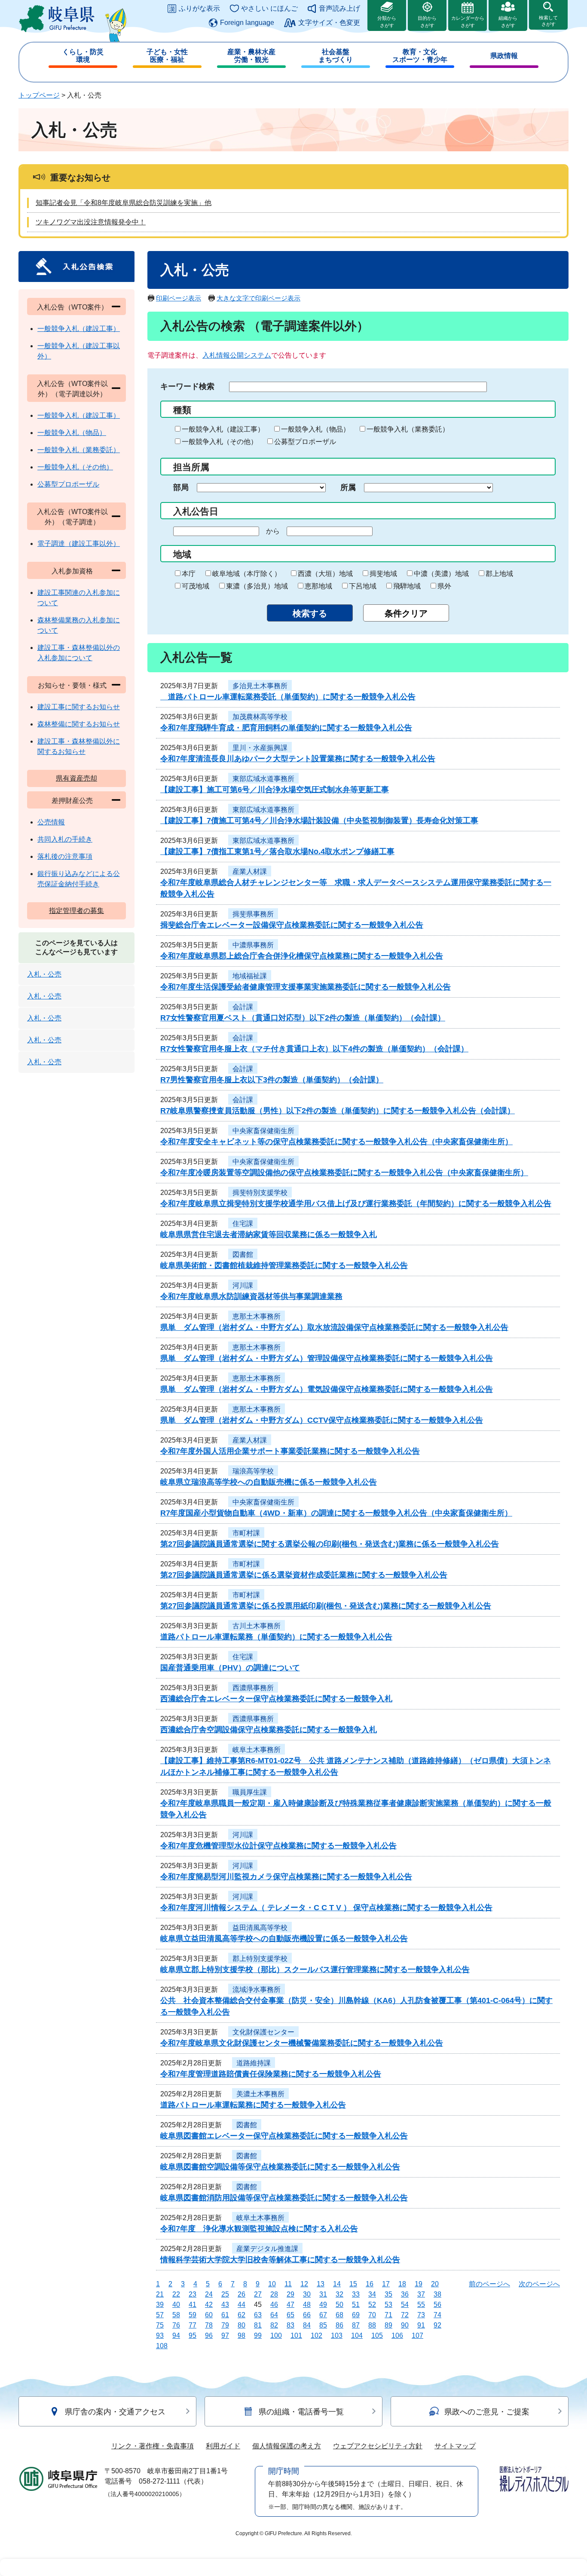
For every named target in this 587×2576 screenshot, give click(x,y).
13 (321, 2284)
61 (225, 2315)
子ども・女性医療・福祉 (167, 56)
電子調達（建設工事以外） (79, 544)
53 (388, 2305)
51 (356, 2305)
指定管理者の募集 (76, 911)
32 (339, 2294)
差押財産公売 (72, 801)
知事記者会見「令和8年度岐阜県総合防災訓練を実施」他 (124, 203)
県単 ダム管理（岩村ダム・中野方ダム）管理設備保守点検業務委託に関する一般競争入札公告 (327, 1358)
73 (421, 2315)
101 (296, 2336)
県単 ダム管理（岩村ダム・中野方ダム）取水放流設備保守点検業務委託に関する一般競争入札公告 (334, 1327)
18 (402, 2284)
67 (323, 2315)
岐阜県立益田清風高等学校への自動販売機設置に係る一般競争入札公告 (284, 1939)
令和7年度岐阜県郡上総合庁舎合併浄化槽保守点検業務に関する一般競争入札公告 (302, 956)
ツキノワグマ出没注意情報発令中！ (91, 222)
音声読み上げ (339, 8)
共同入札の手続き (65, 839)
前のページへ (489, 2284)
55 (421, 2305)
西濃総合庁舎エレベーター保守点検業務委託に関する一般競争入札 (276, 1699)
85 (323, 2325)
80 (242, 2325)
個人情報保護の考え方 (287, 2446)
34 (372, 2294)
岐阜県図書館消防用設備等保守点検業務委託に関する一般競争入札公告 (284, 2198)
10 (272, 2284)
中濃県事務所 (253, 945)
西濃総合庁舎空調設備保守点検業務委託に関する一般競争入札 (269, 1730)
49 (323, 2305)
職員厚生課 (250, 1792)
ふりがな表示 (199, 8)
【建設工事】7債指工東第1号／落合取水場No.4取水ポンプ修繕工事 (277, 852)
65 (290, 2315)
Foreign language (247, 23)
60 (209, 2315)
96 (209, 2336)
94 (176, 2336)
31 (323, 2294)
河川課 (243, 1285)
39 (160, 2305)
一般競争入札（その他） (220, 442)
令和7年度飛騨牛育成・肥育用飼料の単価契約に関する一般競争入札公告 (286, 728)
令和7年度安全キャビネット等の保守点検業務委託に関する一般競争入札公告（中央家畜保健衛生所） (336, 1142)
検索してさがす (548, 21)
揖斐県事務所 (253, 914)
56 (437, 2305)
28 (274, 2294)
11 (288, 2284)
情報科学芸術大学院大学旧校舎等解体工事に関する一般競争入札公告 (280, 2260)
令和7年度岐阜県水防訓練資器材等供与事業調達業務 (251, 1296)
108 (162, 2346)
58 (176, 2315)
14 (337, 2284)
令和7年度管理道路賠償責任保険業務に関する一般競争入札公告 (271, 2074)
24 (209, 2294)
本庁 (189, 574)
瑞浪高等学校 (253, 1471)
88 (372, 2325)
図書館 (243, 1254)
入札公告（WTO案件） (72, 307)
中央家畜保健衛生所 (263, 1131)
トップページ (39, 95)
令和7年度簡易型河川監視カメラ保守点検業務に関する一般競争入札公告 (286, 1877)
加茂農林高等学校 (260, 717)
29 (290, 2294)
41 (193, 2305)
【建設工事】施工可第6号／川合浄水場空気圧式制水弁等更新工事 (275, 790)
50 (339, 2305)
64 (274, 2315)
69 (356, 2315)
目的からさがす (427, 22)
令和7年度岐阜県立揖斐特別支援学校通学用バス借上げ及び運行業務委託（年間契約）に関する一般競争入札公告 (356, 1204)
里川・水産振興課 (260, 748)
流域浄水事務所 (257, 1989)
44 (242, 2305)
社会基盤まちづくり (336, 56)
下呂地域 (363, 586)
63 (258, 2315)
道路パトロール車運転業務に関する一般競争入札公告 (253, 2105)
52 (372, 2305)
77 (193, 2325)
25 (225, 2294)
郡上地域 (499, 574)
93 (160, 2336)
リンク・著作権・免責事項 (153, 2446)
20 (435, 2284)
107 (417, 2336)
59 (193, 2315)
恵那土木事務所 (257, 1316)
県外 (444, 586)
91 (421, 2325)
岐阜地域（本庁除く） (247, 574)
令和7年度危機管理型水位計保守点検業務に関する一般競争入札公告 (278, 1846)
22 (176, 2294)
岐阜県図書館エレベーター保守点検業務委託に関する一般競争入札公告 (284, 2136)
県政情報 (504, 56)
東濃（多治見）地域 (257, 586)
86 (339, 2325)
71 (388, 2315)
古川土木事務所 (257, 1626)
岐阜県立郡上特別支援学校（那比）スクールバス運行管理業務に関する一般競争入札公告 (315, 1970)
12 (304, 2284)
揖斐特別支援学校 (260, 1193)
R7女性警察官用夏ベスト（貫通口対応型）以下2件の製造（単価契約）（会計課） (303, 1018)
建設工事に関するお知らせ (79, 707)
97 (225, 2336)
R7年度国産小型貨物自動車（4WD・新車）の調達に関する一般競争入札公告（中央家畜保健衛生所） (336, 1513)
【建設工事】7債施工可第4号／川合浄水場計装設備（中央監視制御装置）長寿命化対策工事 (319, 821)
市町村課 (246, 1533)
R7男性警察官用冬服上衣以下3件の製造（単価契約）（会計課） (272, 1080)
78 (209, 2325)
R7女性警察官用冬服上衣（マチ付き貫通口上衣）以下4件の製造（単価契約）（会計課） (314, 1049)
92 (437, 2325)
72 (405, 2315)
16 (370, 2284)
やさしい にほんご (269, 8)
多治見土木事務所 (260, 686)
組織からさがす (508, 22)
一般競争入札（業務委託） (408, 429)
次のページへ (539, 2284)
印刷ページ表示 (179, 298)
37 (421, 2294)
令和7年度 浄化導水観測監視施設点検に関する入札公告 (259, 2229)
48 (307, 2305)
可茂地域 (196, 586)
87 (356, 2325)
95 (193, 2336)
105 (377, 2336)
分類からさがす (387, 22)
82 (274, 2325)
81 (258, 2325)
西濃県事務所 (253, 1688)
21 (160, 2294)
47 (290, 2305)
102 (316, 2336)
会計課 (243, 1007)
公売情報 (51, 822)
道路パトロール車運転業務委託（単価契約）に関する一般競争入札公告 (288, 697)
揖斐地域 (383, 574)
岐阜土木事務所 (257, 1750)
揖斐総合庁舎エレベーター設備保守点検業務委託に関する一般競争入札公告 (292, 925)
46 (274, 2305)
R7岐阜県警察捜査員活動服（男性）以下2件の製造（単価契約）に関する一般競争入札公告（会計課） (338, 1111)
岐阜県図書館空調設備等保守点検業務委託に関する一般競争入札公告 (280, 2167)
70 (372, 2315)
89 (388, 2325)
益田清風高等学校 (260, 1928)
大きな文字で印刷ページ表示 (258, 298)
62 (242, 2315)
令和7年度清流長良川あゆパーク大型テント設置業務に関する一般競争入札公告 (298, 759)
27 (258, 2294)
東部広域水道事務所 (263, 779)
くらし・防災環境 (83, 56)
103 (337, 2336)
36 (405, 2294)
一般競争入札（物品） (315, 429)
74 (437, 2315)
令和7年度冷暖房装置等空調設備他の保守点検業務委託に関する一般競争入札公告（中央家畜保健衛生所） (344, 1173)
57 (160, 2315)
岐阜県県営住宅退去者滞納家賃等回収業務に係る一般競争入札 (269, 1234)
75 (160, 2325)
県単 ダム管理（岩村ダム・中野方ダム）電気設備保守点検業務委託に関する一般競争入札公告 (327, 1389)
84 (307, 2325)
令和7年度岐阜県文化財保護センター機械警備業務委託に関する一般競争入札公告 (302, 2043)
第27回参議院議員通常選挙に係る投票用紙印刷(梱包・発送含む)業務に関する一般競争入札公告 (326, 1606)
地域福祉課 (250, 976)
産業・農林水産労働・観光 (251, 56)
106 (397, 2336)
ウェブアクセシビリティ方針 (378, 2446)
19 (419, 2284)
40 (176, 2305)
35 (388, 2294)
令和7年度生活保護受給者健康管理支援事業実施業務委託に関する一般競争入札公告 (306, 987)
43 (225, 2305)
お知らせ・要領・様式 (72, 685)
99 (258, 2336)
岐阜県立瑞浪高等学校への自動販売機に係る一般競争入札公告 (269, 1482)
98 (242, 2336)
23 (193, 2294)
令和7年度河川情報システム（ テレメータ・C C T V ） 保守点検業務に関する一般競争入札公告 (326, 1908)
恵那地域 (318, 586)
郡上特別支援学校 (260, 1959)
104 (357, 2336)
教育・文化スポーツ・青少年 (420, 56)
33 (356, 2294)
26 (242, 2294)
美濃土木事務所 (260, 2094)
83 (290, 2325)
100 (276, 2336)
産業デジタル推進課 (267, 2249)
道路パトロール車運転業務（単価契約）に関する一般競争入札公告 (276, 1637)
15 (353, 2284)
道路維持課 (254, 2063)
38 (437, 2294)
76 (176, 2325)
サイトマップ (455, 2446)
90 (405, 2325)
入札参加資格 (72, 571)
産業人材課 (250, 871)
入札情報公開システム (237, 355)
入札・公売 (44, 974)
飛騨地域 (407, 586)
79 (225, 2325)
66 (307, 2315)
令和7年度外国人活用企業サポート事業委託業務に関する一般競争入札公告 (290, 1451)
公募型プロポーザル (305, 442)
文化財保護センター (263, 2032)
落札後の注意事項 (65, 856)
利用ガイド (223, 2446)
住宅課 (243, 1224)
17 (386, 2284)
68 (339, 2315)
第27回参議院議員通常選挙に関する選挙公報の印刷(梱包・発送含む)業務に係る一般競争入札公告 (330, 1544)
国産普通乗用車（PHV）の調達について (230, 1668)
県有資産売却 (76, 778)
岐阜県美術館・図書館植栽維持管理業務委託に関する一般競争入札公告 (284, 1265)
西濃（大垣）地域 (325, 574)
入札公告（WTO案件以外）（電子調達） (72, 517)
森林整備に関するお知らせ (79, 724)
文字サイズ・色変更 (329, 23)
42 (209, 2305)
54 (405, 2305)
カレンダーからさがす (468, 22)
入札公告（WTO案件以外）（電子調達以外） (72, 389)
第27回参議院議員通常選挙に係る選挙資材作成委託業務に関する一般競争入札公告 (304, 1575)
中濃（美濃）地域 (441, 574)
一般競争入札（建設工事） (223, 429)
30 (307, 2294)
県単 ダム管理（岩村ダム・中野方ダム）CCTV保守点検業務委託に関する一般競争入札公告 (322, 1420)
